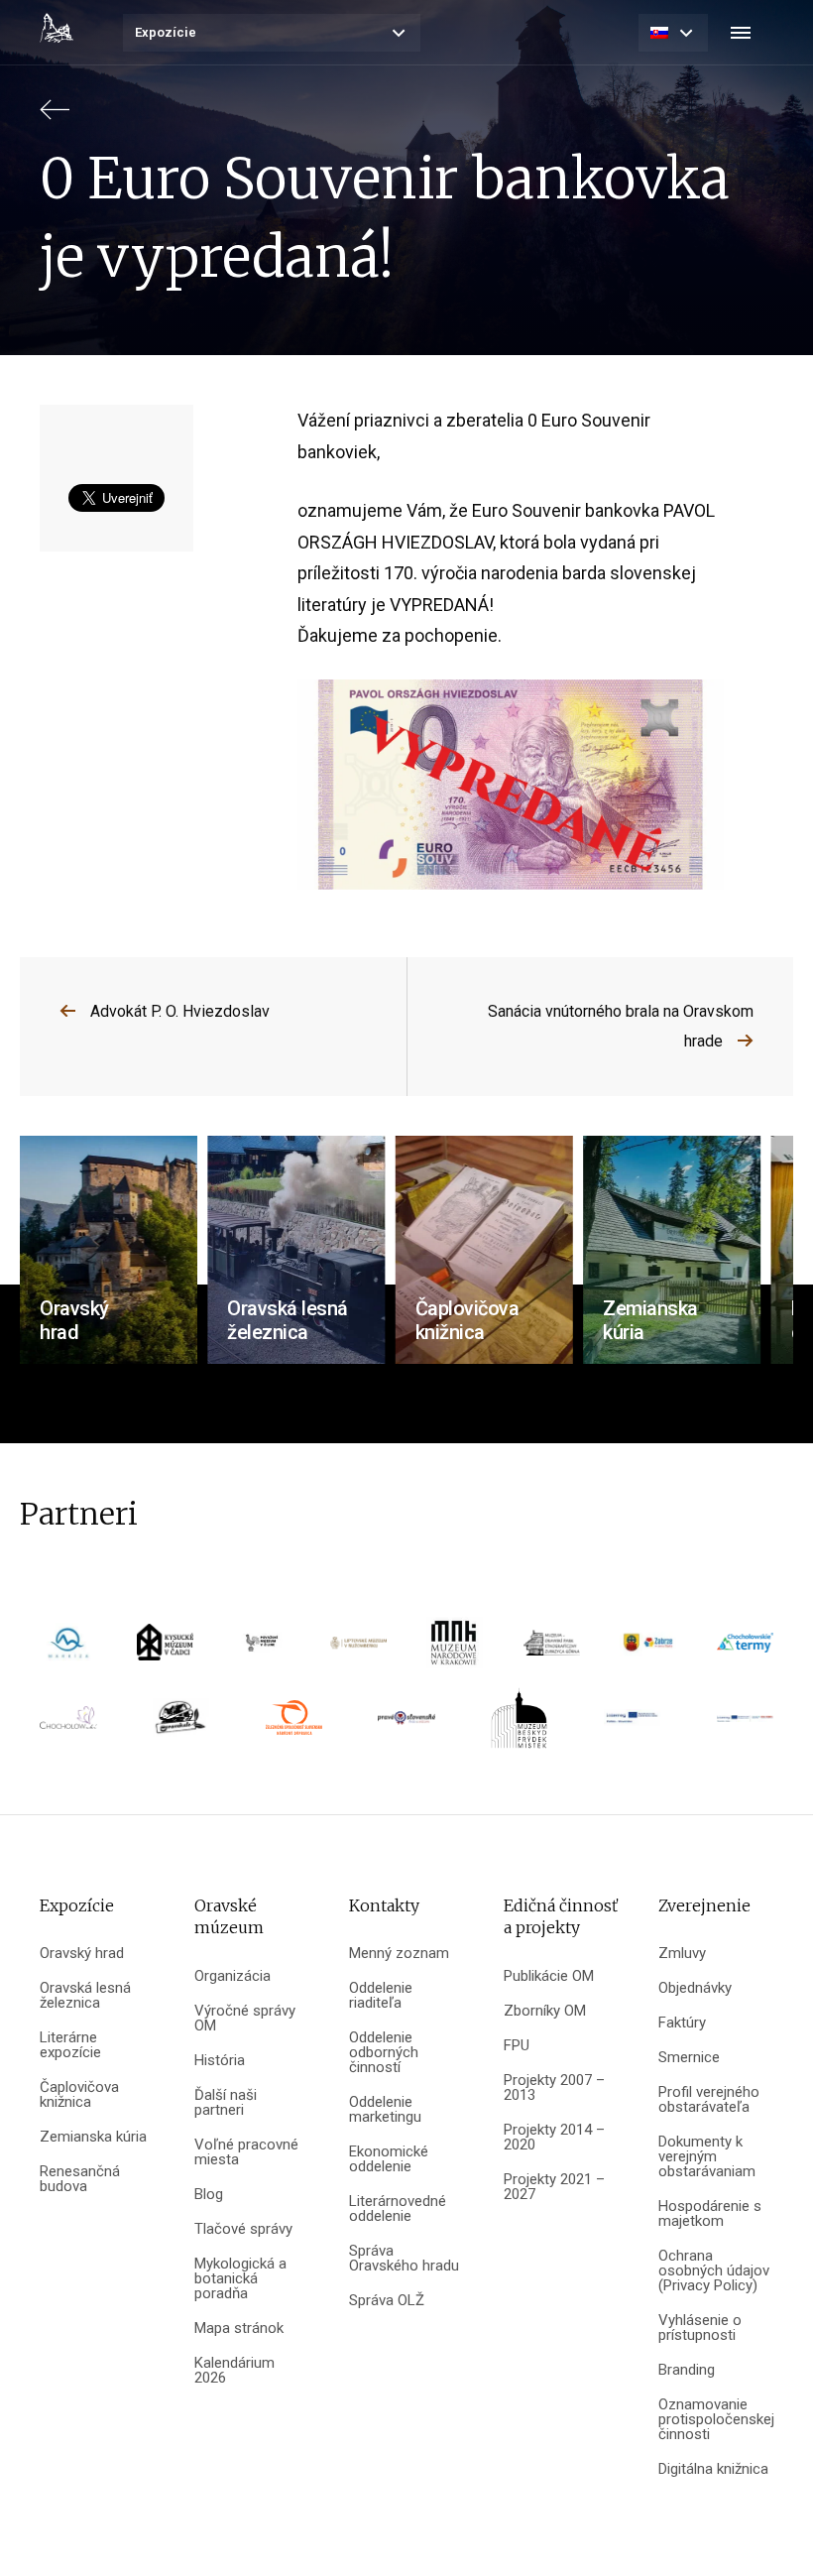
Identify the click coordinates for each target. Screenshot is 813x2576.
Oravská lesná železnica (85, 1996)
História (220, 2061)
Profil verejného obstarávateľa (709, 2100)
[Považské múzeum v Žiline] (262, 1649)
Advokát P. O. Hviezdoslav (180, 1011)
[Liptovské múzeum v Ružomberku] (359, 1650)
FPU (517, 2046)
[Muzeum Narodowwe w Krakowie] (455, 1649)
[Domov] (57, 28)
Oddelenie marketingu (385, 2110)
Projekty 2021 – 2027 (554, 2187)
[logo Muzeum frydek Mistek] (519, 1724)
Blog (209, 2195)
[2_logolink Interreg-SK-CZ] (745, 1725)
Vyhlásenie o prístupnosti (700, 2328)
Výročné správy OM (245, 2019)
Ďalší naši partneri (226, 2103)
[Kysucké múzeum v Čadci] (165, 1649)
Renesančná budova (80, 2179)
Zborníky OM (545, 2011)
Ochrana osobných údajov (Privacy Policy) (714, 2271)
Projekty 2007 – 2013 (554, 2088)
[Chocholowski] (68, 1724)
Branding (687, 2370)
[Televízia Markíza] (68, 1649)
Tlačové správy (243, 2229)
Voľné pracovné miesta (246, 2152)
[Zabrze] (648, 1649)
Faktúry (682, 2023)
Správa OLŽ (387, 2301)
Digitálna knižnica (713, 2469)
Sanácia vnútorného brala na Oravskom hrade (621, 1026)
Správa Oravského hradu (404, 2259)
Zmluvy (682, 1954)
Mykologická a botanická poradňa (240, 2279)
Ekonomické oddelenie (389, 2159)
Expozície (166, 32)
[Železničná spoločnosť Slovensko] (294, 1724)
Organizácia (232, 1976)
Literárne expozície (70, 2045)
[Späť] (55, 119)
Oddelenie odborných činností (384, 2053)
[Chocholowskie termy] (745, 1649)
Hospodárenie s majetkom (710, 2214)
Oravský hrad (82, 1954)
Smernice (689, 2058)
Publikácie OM (549, 1976)
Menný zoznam (399, 1954)
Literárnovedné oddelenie (398, 2209)
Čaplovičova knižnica (79, 2095)
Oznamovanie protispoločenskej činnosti (716, 2420)
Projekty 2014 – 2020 (554, 2138)
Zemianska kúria (93, 2137)
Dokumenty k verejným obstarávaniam (707, 2157)
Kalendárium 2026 (234, 2371)
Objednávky (695, 1988)
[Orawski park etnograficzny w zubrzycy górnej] (552, 1649)
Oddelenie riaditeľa (381, 1996)
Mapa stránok (239, 2329)
